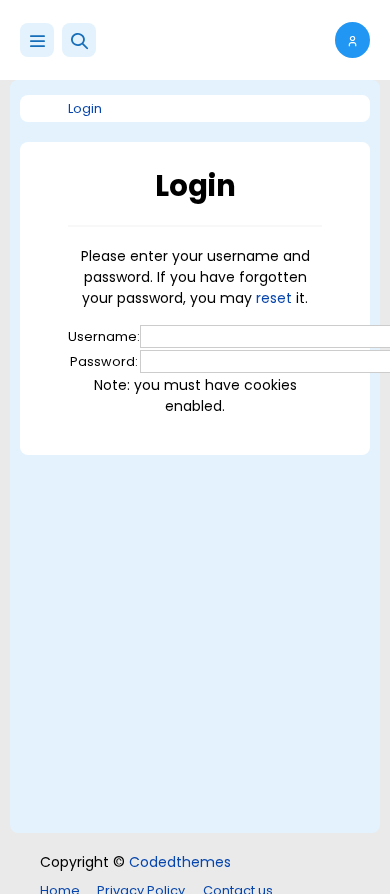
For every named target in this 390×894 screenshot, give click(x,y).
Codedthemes (180, 862)
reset (274, 298)
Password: (104, 361)
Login (85, 108)
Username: (104, 336)
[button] (79, 40)
